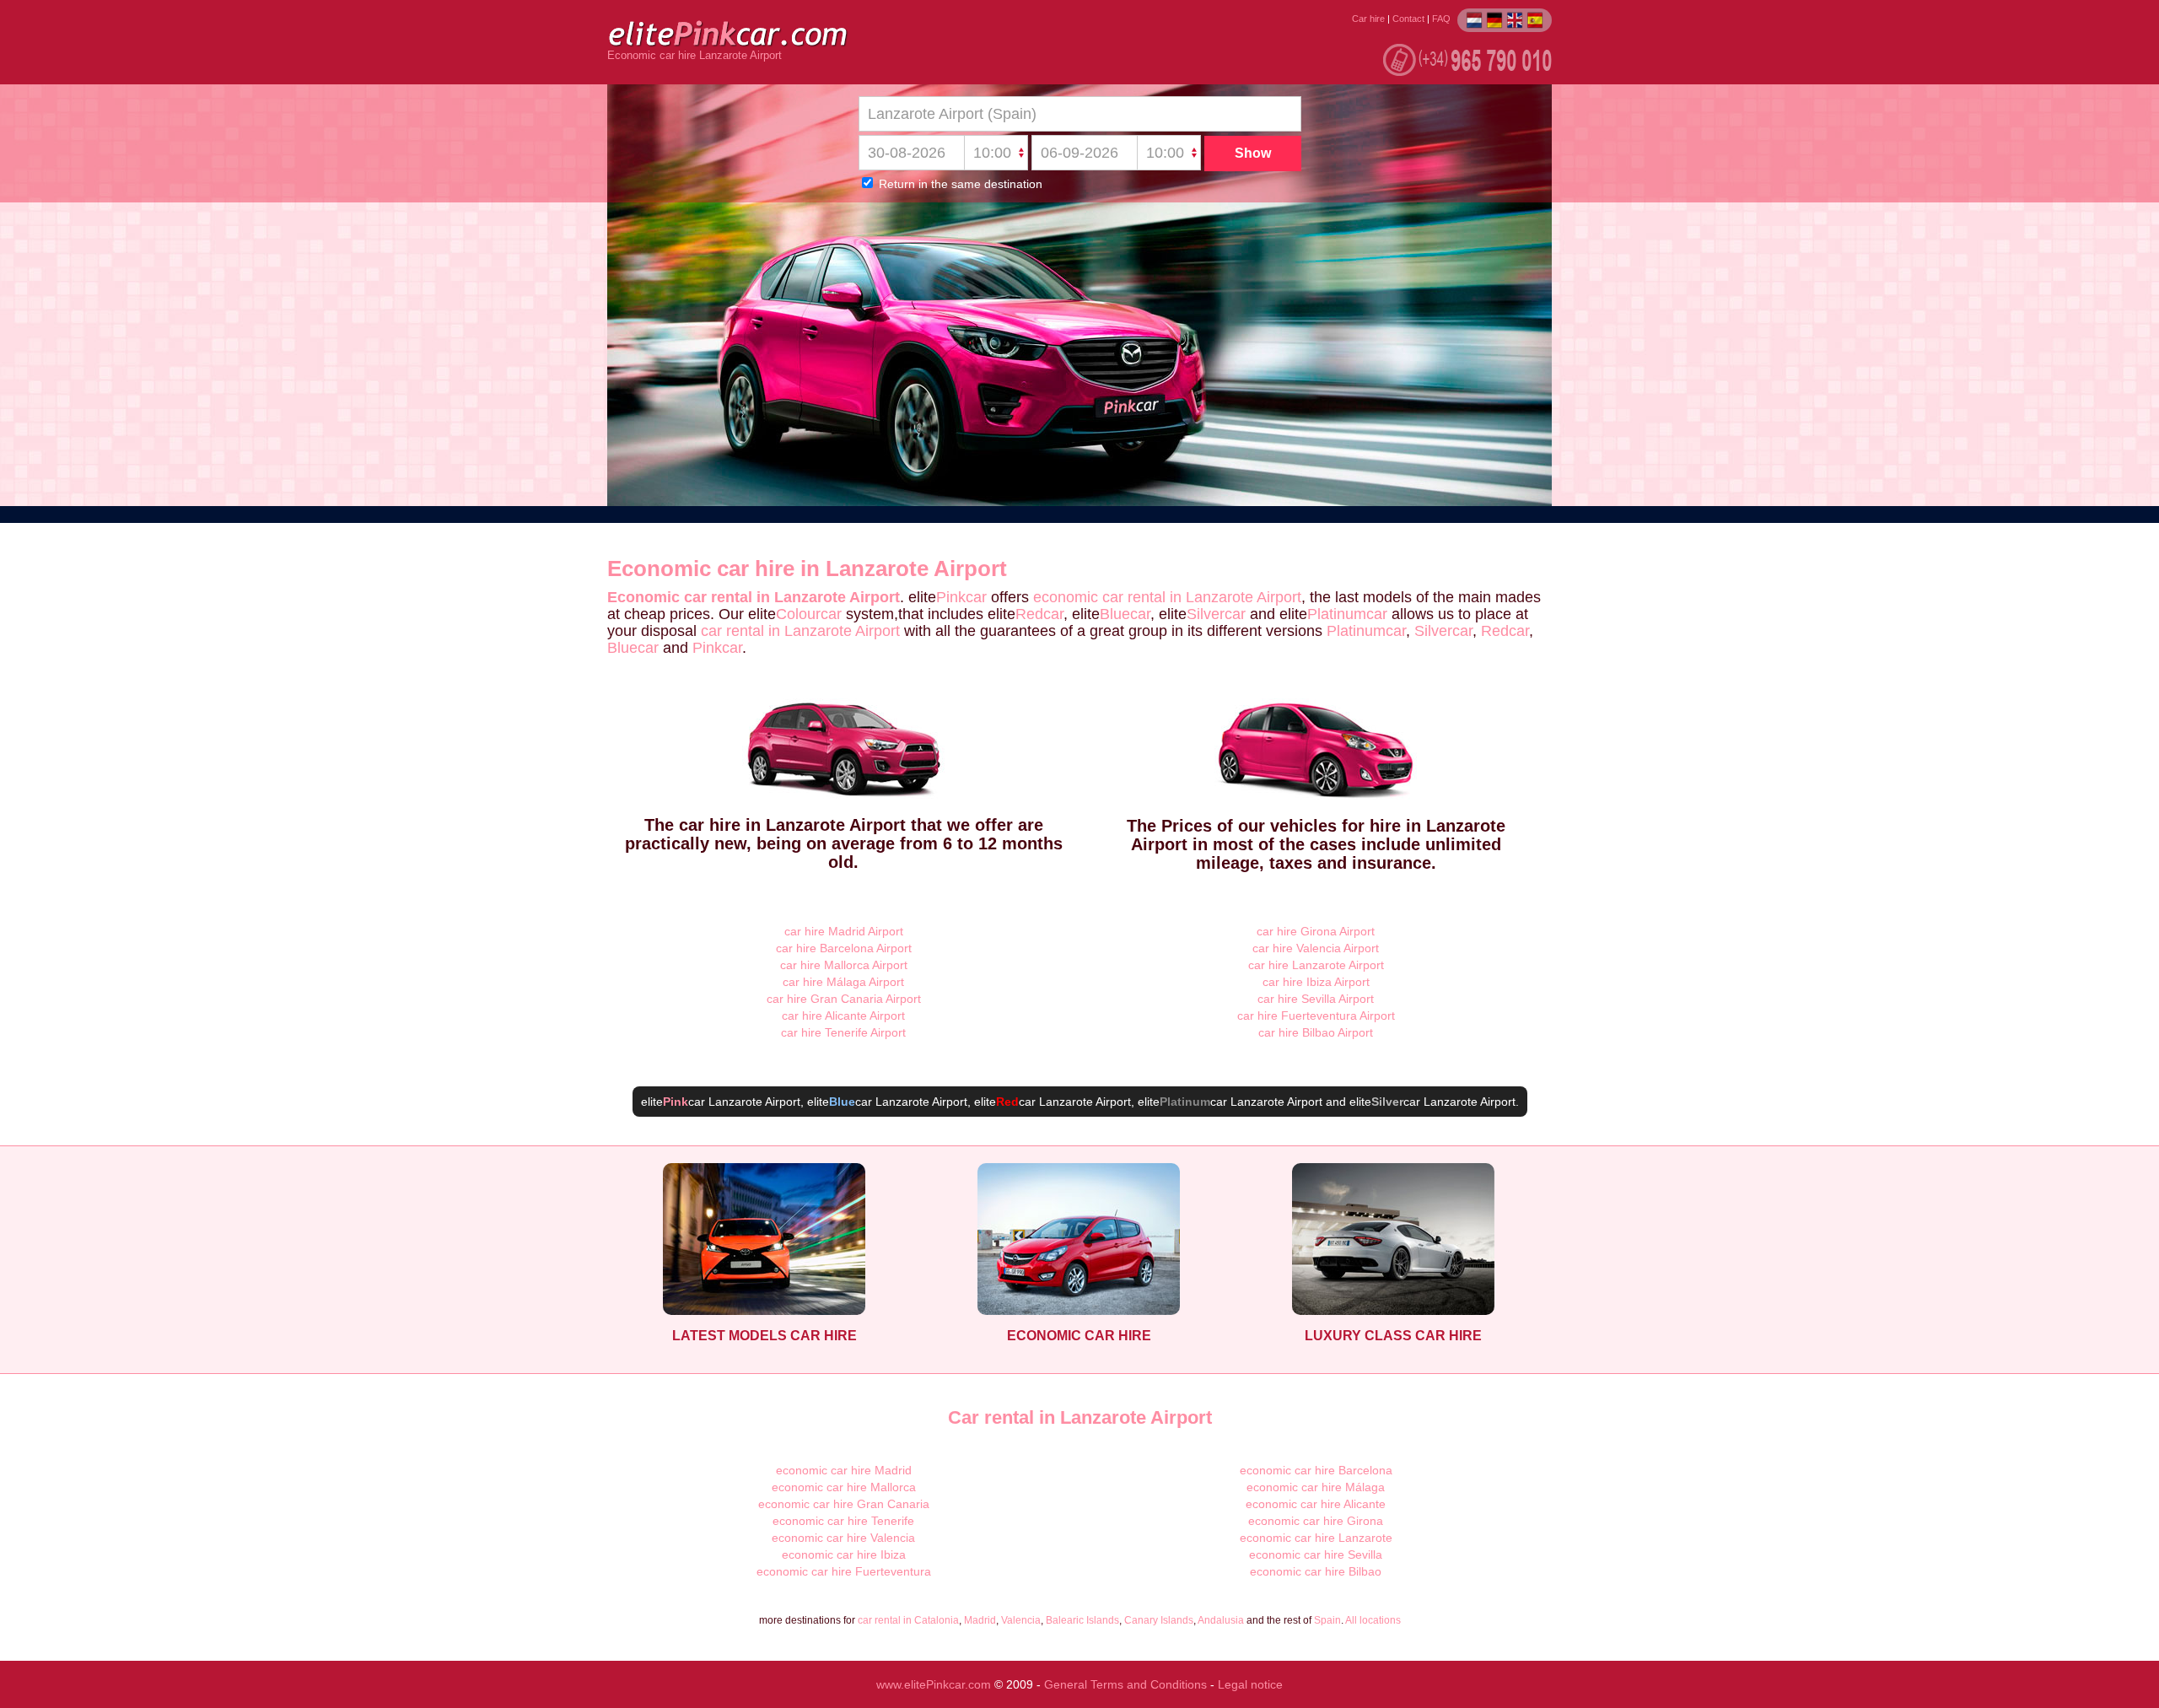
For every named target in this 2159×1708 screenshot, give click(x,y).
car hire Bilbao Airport (1316, 1032)
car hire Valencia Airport (1316, 948)
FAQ (1441, 19)
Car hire (1368, 19)
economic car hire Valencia (843, 1538)
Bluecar (1125, 614)
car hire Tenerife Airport (843, 1032)
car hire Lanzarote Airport (1316, 965)
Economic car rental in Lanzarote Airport (754, 597)
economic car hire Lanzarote (1316, 1538)
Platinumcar (1347, 614)
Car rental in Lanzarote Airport (1080, 1417)
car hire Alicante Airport (843, 1016)
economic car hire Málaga (1316, 1487)
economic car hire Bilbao (1316, 1571)
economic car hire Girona (1316, 1521)
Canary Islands (1159, 1620)
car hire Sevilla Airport (1316, 999)
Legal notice (1250, 1684)
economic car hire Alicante (1316, 1504)
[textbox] (1080, 114)
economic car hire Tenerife (843, 1521)
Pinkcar (961, 597)
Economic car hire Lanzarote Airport (695, 56)
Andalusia (1221, 1620)
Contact (1408, 19)
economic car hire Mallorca (844, 1487)
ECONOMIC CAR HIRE (1079, 1335)
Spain (1327, 1620)
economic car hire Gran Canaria (844, 1504)
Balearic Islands (1082, 1620)
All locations (1373, 1620)
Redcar (1039, 614)
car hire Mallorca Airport (844, 965)
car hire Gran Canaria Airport (844, 999)
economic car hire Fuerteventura (844, 1571)
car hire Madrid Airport (844, 931)
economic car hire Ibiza (844, 1554)
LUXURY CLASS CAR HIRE (1393, 1335)
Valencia (1021, 1620)
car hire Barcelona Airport (844, 948)
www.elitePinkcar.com (934, 1684)
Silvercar (1216, 614)
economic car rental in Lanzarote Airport (1167, 597)
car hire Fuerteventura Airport (1316, 1016)
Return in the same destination (959, 184)
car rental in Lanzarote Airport (800, 631)
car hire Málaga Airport (843, 982)
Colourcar (809, 614)
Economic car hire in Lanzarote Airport (807, 568)
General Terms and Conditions (1125, 1684)
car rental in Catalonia (908, 1620)
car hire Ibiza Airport (1316, 982)
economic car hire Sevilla (1316, 1554)
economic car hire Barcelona (1316, 1470)
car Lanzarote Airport (732, 1102)
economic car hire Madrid (844, 1470)
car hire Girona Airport (1316, 931)
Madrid (980, 1620)
